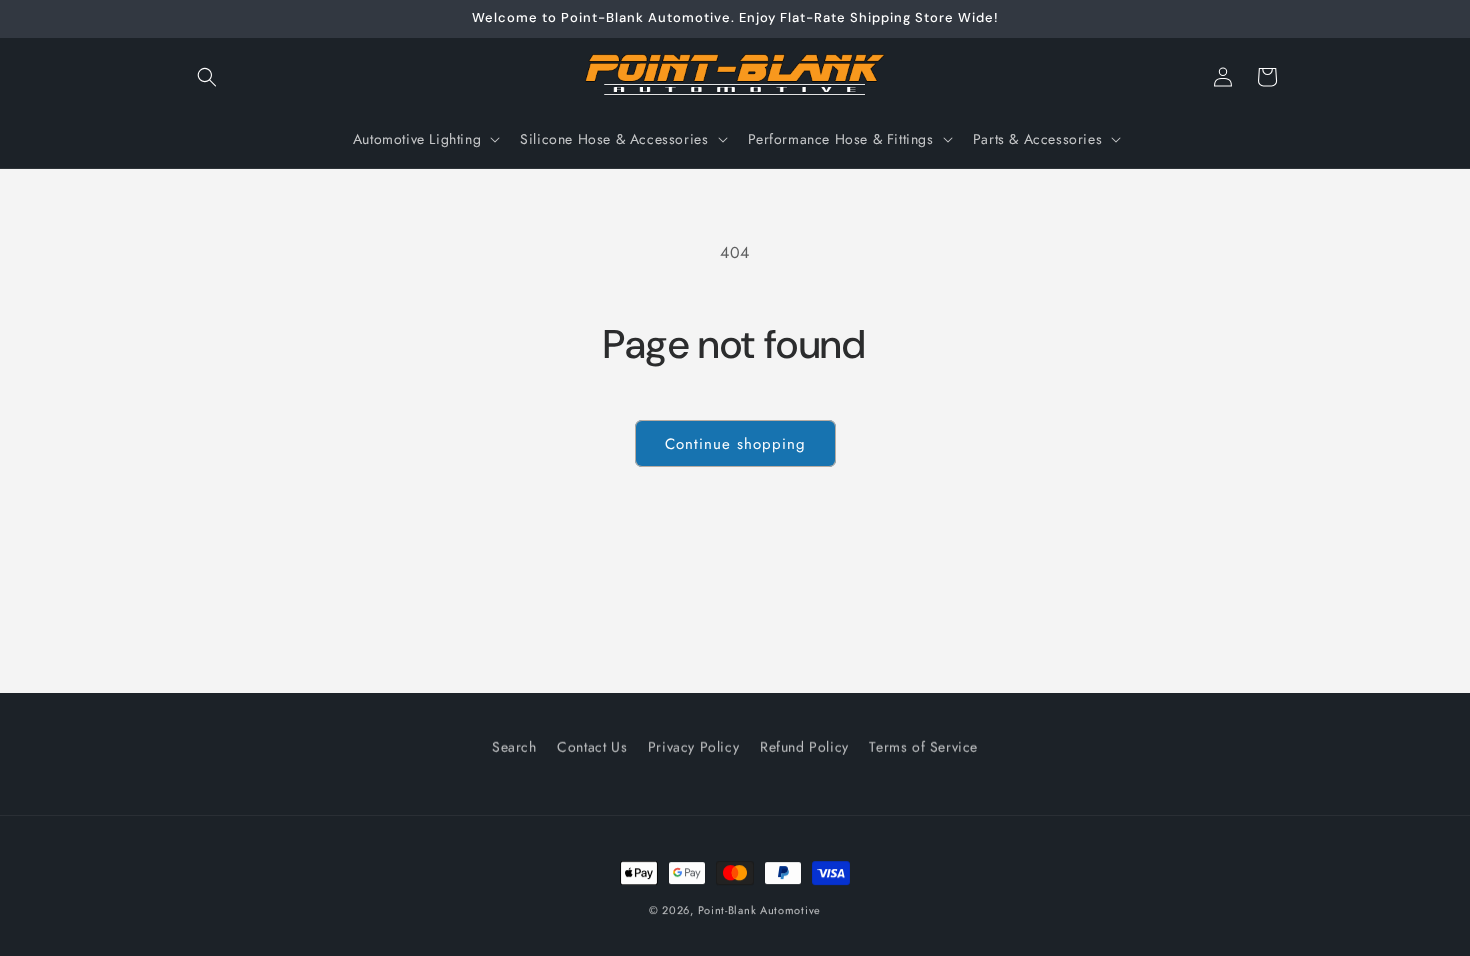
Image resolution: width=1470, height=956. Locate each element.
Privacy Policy (693, 746)
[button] (207, 77)
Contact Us (592, 746)
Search (514, 746)
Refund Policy (804, 746)
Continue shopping (735, 444)
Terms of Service (923, 746)
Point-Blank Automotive (759, 910)
